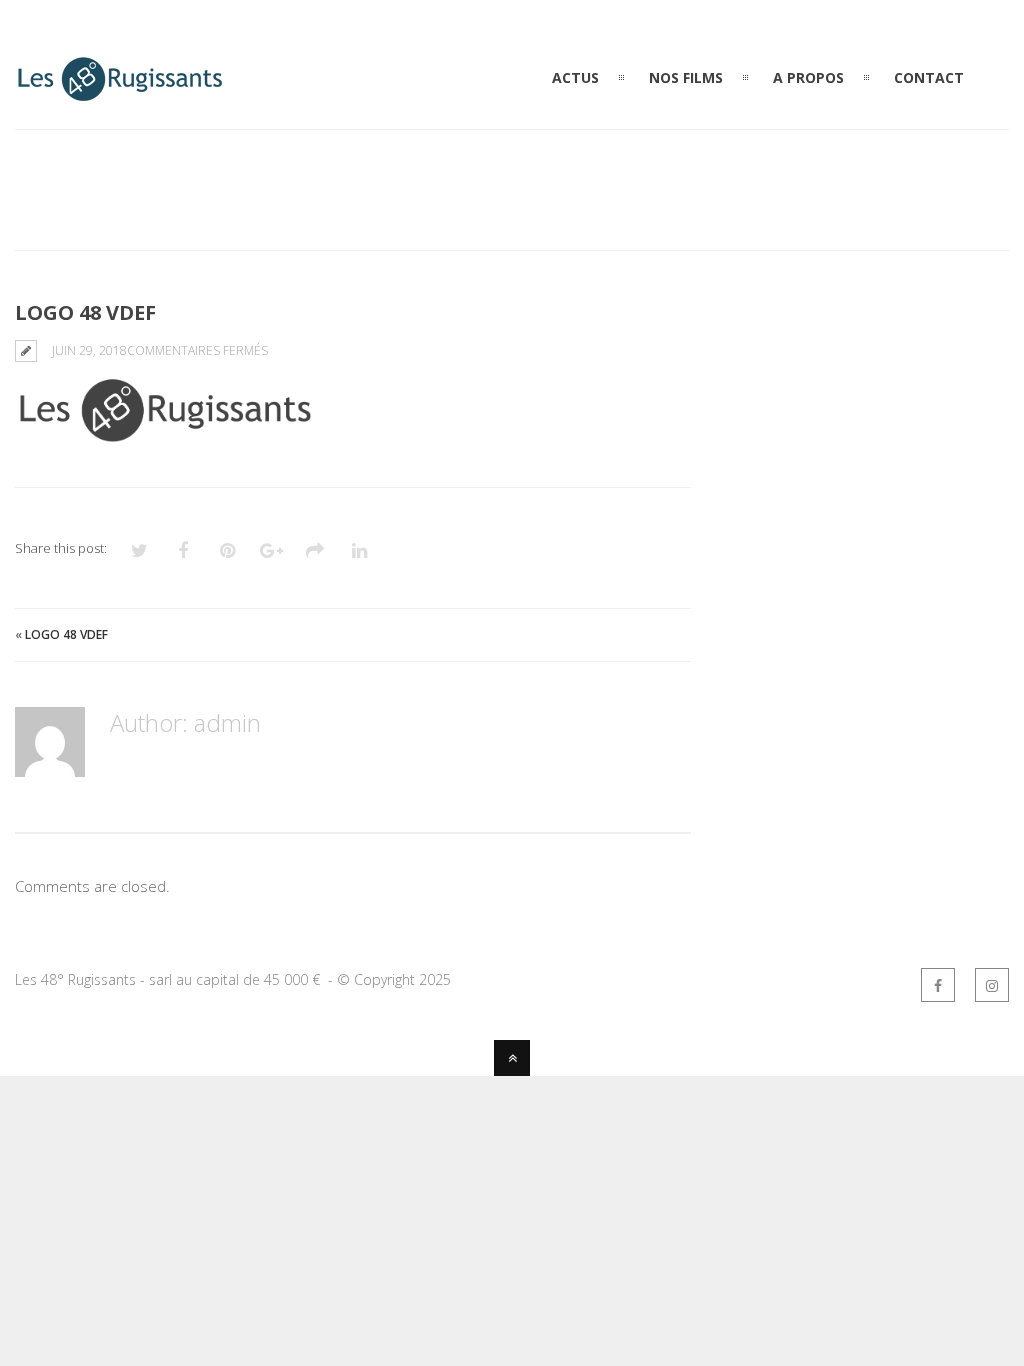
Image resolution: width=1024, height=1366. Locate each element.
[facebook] (938, 985)
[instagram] (992, 985)
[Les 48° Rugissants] (120, 92)
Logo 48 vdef (66, 634)
